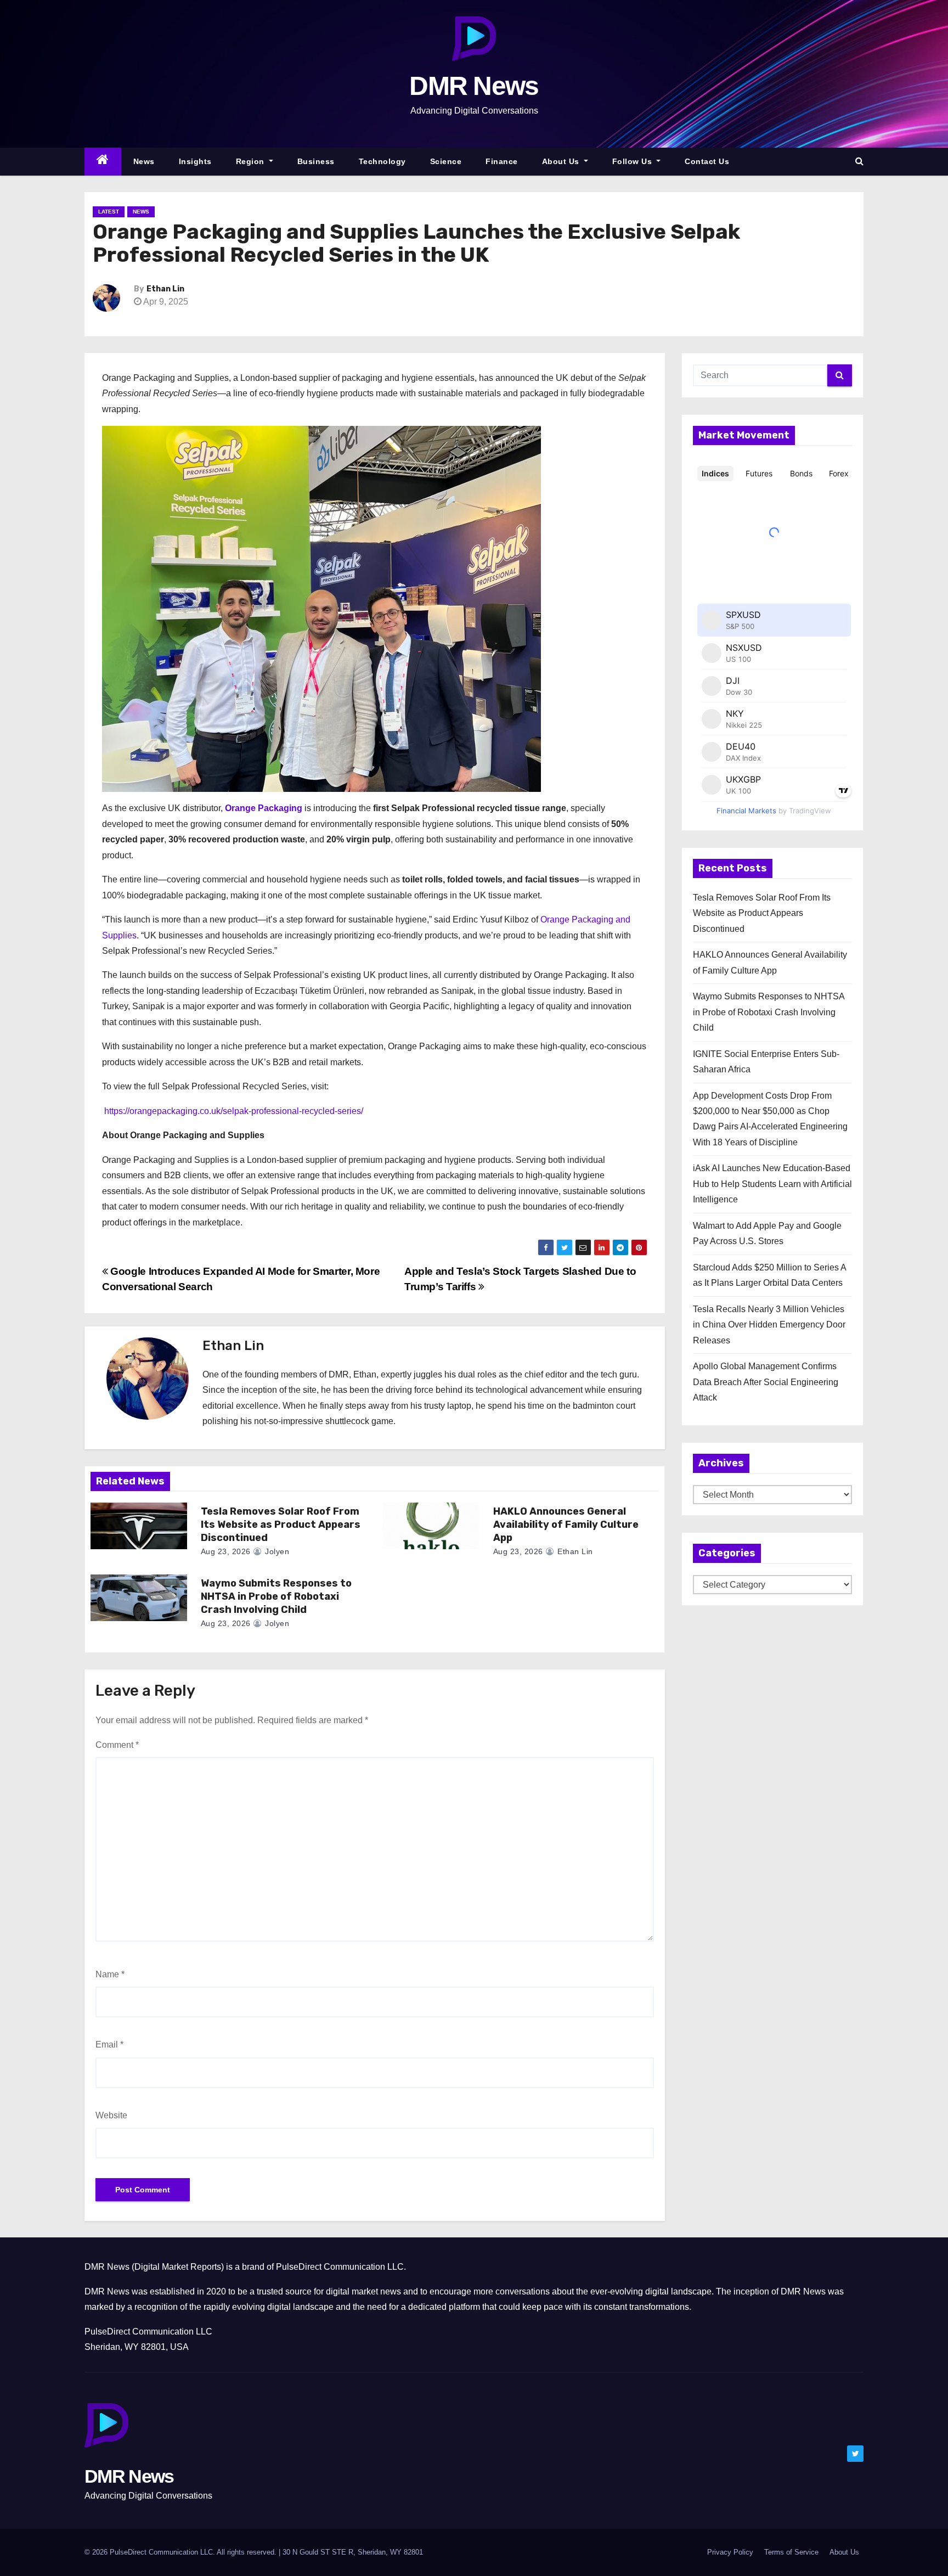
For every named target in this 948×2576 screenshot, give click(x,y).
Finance (502, 161)
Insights (195, 161)
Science (446, 161)
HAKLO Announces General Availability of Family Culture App (566, 1525)
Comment (117, 1745)
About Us (562, 161)
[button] (859, 161)
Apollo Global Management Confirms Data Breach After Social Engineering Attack (766, 1382)
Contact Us (707, 161)
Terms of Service (791, 2552)
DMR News (474, 86)
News (144, 161)
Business (316, 161)
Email (109, 2045)
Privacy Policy (730, 2552)
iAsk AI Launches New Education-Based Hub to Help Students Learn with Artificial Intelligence (772, 1184)
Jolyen (276, 1551)
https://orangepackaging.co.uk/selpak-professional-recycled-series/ (233, 1111)
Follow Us (633, 161)
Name (110, 1974)
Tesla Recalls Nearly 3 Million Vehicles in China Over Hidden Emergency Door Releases (769, 1325)
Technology (382, 161)
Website (111, 2115)
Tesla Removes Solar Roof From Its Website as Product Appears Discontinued (281, 1525)
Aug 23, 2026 (226, 1551)
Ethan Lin (165, 289)
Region (252, 161)
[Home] (103, 162)
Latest (109, 212)
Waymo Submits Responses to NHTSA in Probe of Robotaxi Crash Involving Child (276, 1596)
